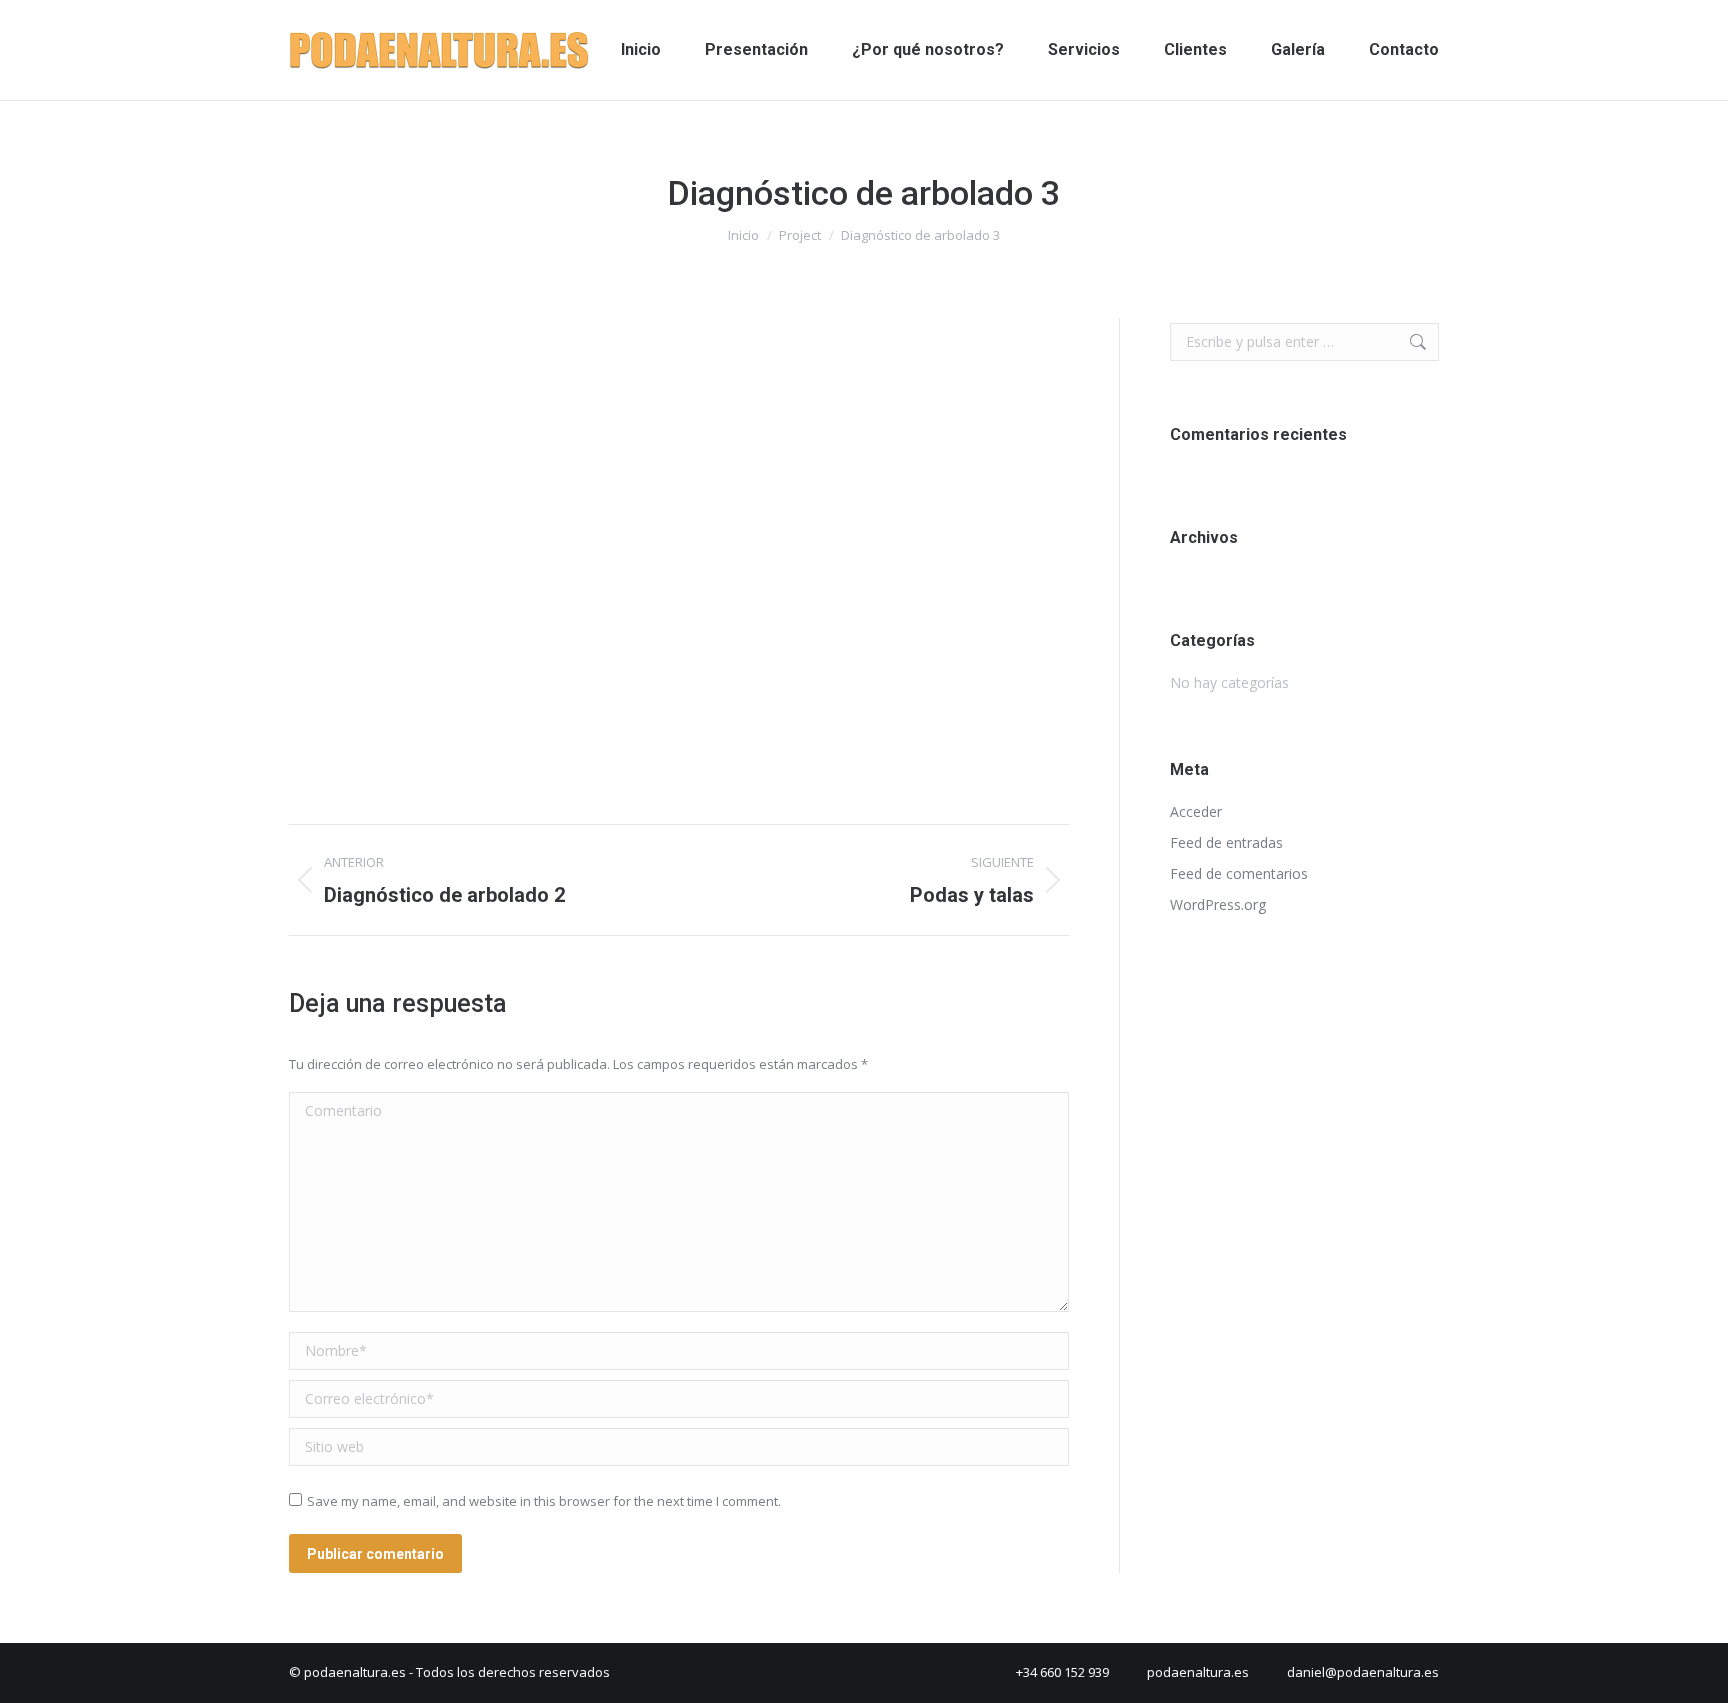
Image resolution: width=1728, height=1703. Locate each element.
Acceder (1196, 811)
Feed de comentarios (1239, 873)
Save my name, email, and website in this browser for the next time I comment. (544, 1501)
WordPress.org (1218, 904)
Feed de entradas (1226, 842)
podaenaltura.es (1198, 1672)
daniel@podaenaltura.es (1363, 1672)
